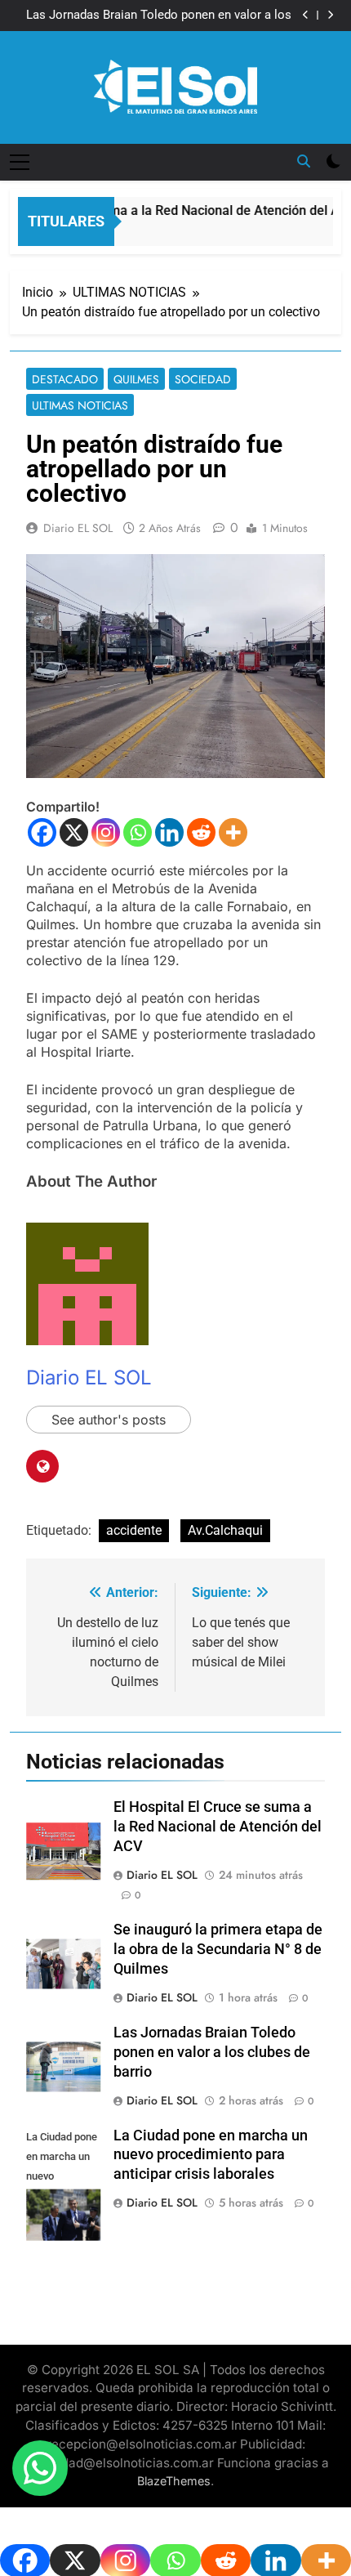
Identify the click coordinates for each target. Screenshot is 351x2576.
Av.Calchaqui (225, 1530)
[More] (233, 832)
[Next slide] (330, 15)
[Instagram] (106, 832)
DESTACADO (65, 379)
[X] (74, 832)
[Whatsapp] (138, 832)
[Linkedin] (169, 832)
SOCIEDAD (203, 379)
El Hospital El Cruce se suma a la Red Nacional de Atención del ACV (218, 1827)
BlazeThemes (174, 2481)
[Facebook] (42, 832)
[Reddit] (201, 832)
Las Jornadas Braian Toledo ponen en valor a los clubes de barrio (159, 16)
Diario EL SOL (78, 528)
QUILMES (136, 379)
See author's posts (109, 1420)
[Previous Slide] (306, 15)
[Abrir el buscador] (304, 161)
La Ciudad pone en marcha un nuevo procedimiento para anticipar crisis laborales (211, 2155)
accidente (134, 1530)
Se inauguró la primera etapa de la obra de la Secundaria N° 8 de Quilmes (218, 1949)
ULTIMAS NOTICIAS (80, 405)
